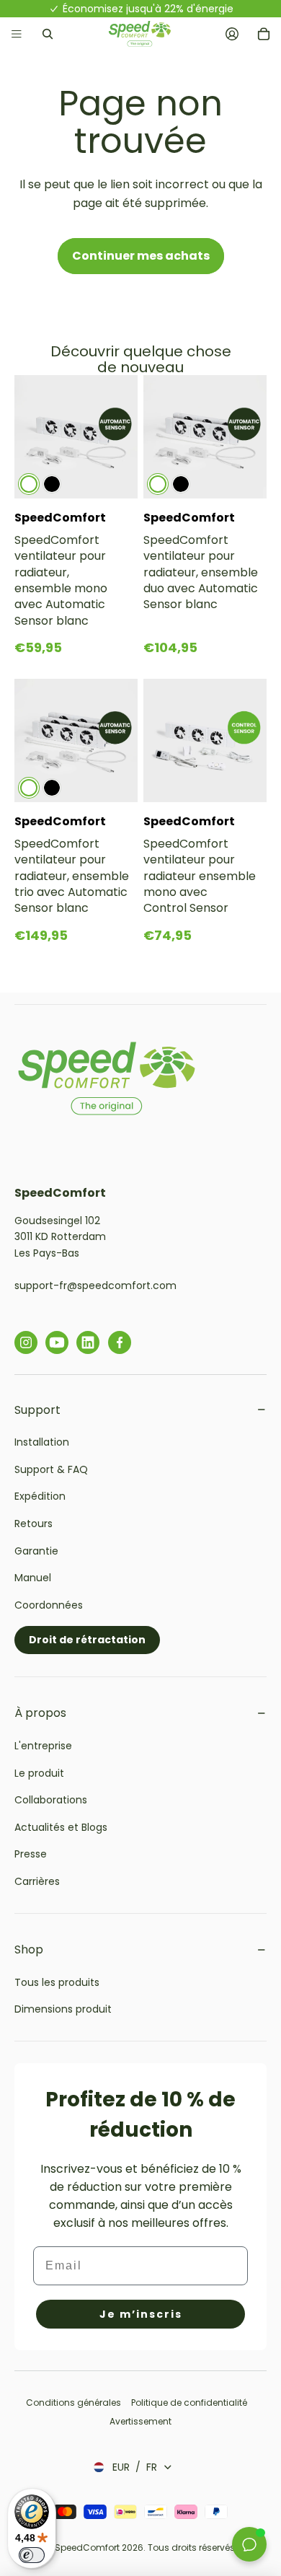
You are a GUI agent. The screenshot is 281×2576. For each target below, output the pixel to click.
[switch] (32, 2555)
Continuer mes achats (141, 256)
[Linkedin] (88, 1342)
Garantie (36, 1551)
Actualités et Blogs (61, 1827)
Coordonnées (49, 1605)
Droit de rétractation (87, 1640)
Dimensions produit (63, 2009)
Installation (42, 1442)
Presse (31, 1854)
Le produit (39, 1773)
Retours (34, 1524)
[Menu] (17, 34)
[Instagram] (26, 1342)
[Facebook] (120, 1342)
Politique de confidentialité (189, 2403)
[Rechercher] (48, 34)
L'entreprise (43, 1746)
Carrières (37, 1881)
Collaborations (51, 1800)
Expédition (40, 1496)
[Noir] (52, 484)
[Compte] (232, 34)
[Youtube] (57, 1342)
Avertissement (140, 2421)
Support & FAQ (51, 1469)
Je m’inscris (141, 2314)
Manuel (33, 1578)
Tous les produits (57, 1982)
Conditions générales (75, 2403)
